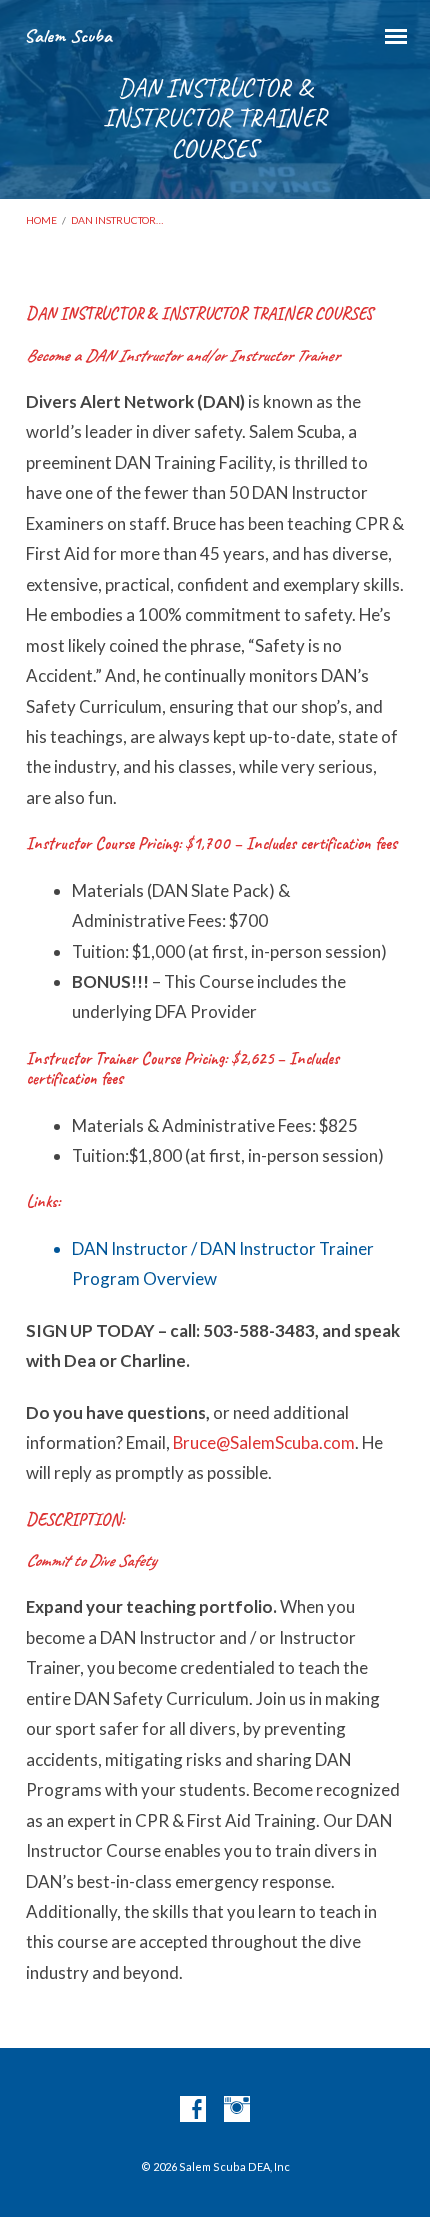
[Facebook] (193, 2110)
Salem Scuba (68, 36)
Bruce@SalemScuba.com (264, 1442)
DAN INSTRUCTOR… (117, 220)
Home (41, 220)
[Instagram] (237, 2110)
